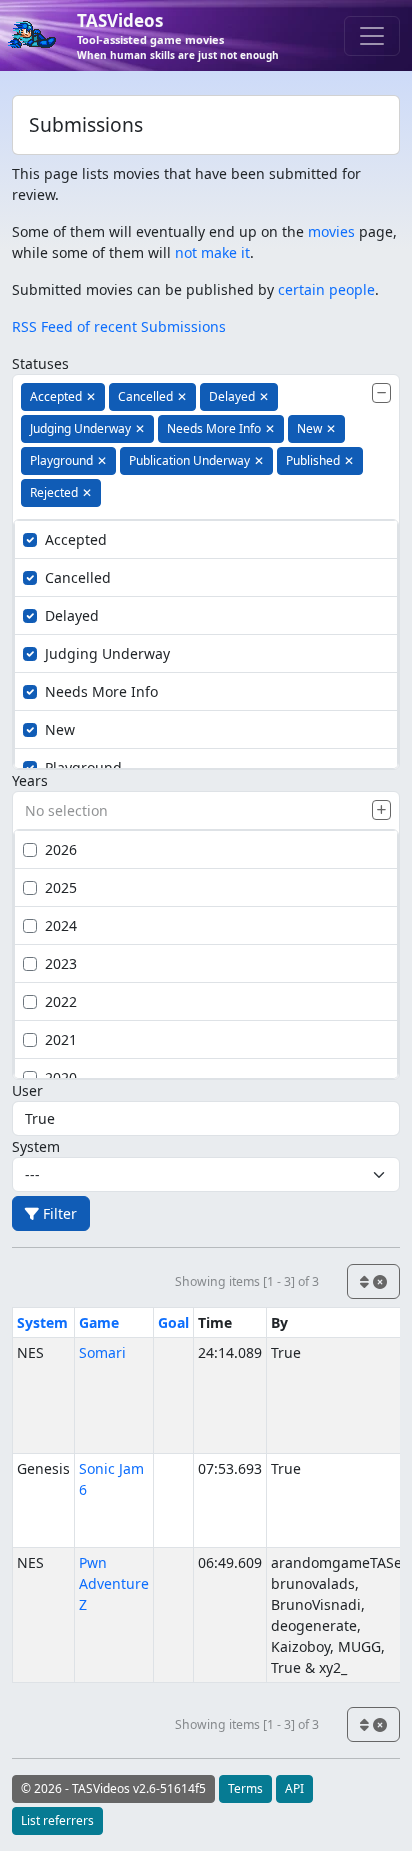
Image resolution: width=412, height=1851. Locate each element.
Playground (83, 767)
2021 (61, 1039)
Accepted (76, 539)
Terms (245, 1788)
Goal (173, 1322)
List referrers (57, 1820)
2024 (61, 925)
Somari (102, 1352)
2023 (61, 963)
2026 (61, 849)
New (60, 729)
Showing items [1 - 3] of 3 (247, 1281)
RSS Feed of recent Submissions (119, 326)
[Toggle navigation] (372, 36)
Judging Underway (107, 653)
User (27, 1090)
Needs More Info (101, 691)
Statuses (40, 363)
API (294, 1788)
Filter (58, 1213)
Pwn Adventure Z (114, 1583)
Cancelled (78, 577)
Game (99, 1322)
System (36, 1146)
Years (30, 780)
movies (331, 231)
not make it (212, 252)
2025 (61, 887)
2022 (61, 1001)
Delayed (72, 615)
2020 (61, 1077)
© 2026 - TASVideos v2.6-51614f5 (113, 1788)
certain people (326, 289)
